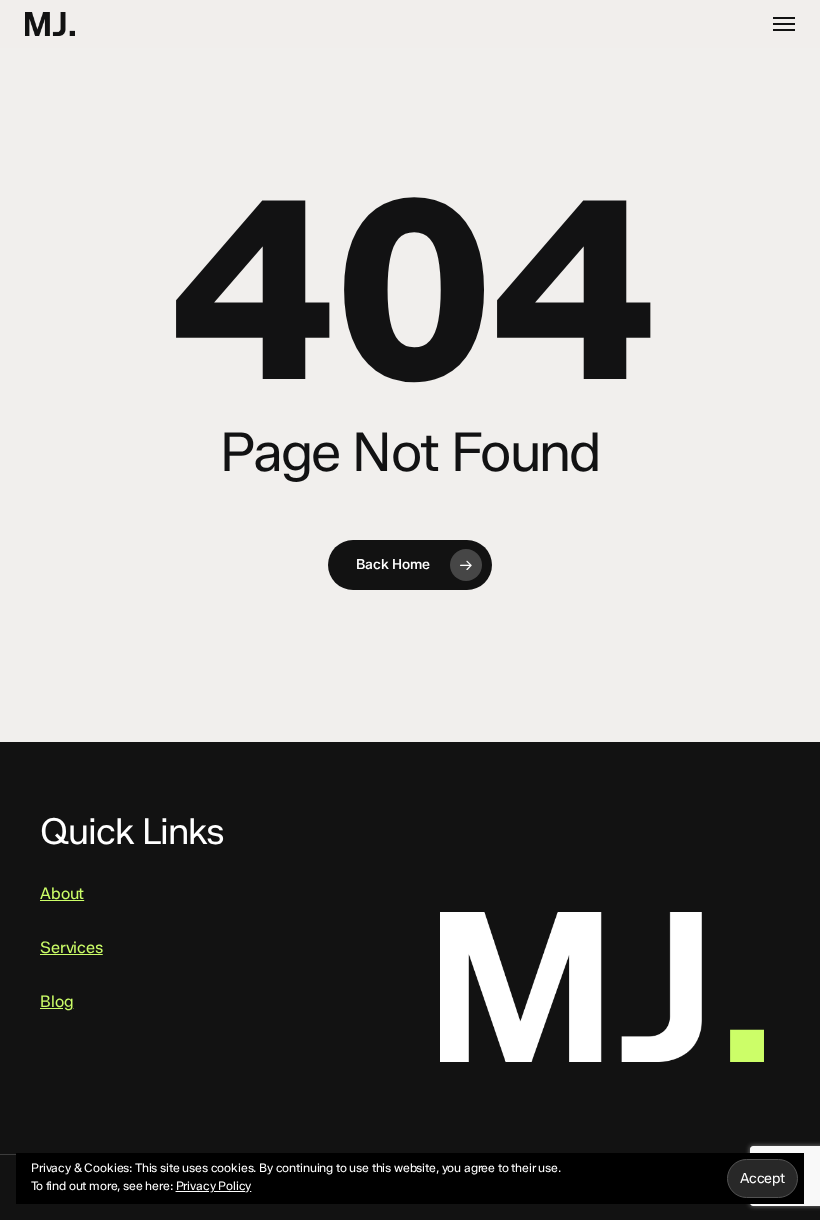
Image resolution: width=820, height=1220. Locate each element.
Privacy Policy (214, 1185)
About (62, 893)
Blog (56, 1001)
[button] (784, 24)
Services (71, 947)
